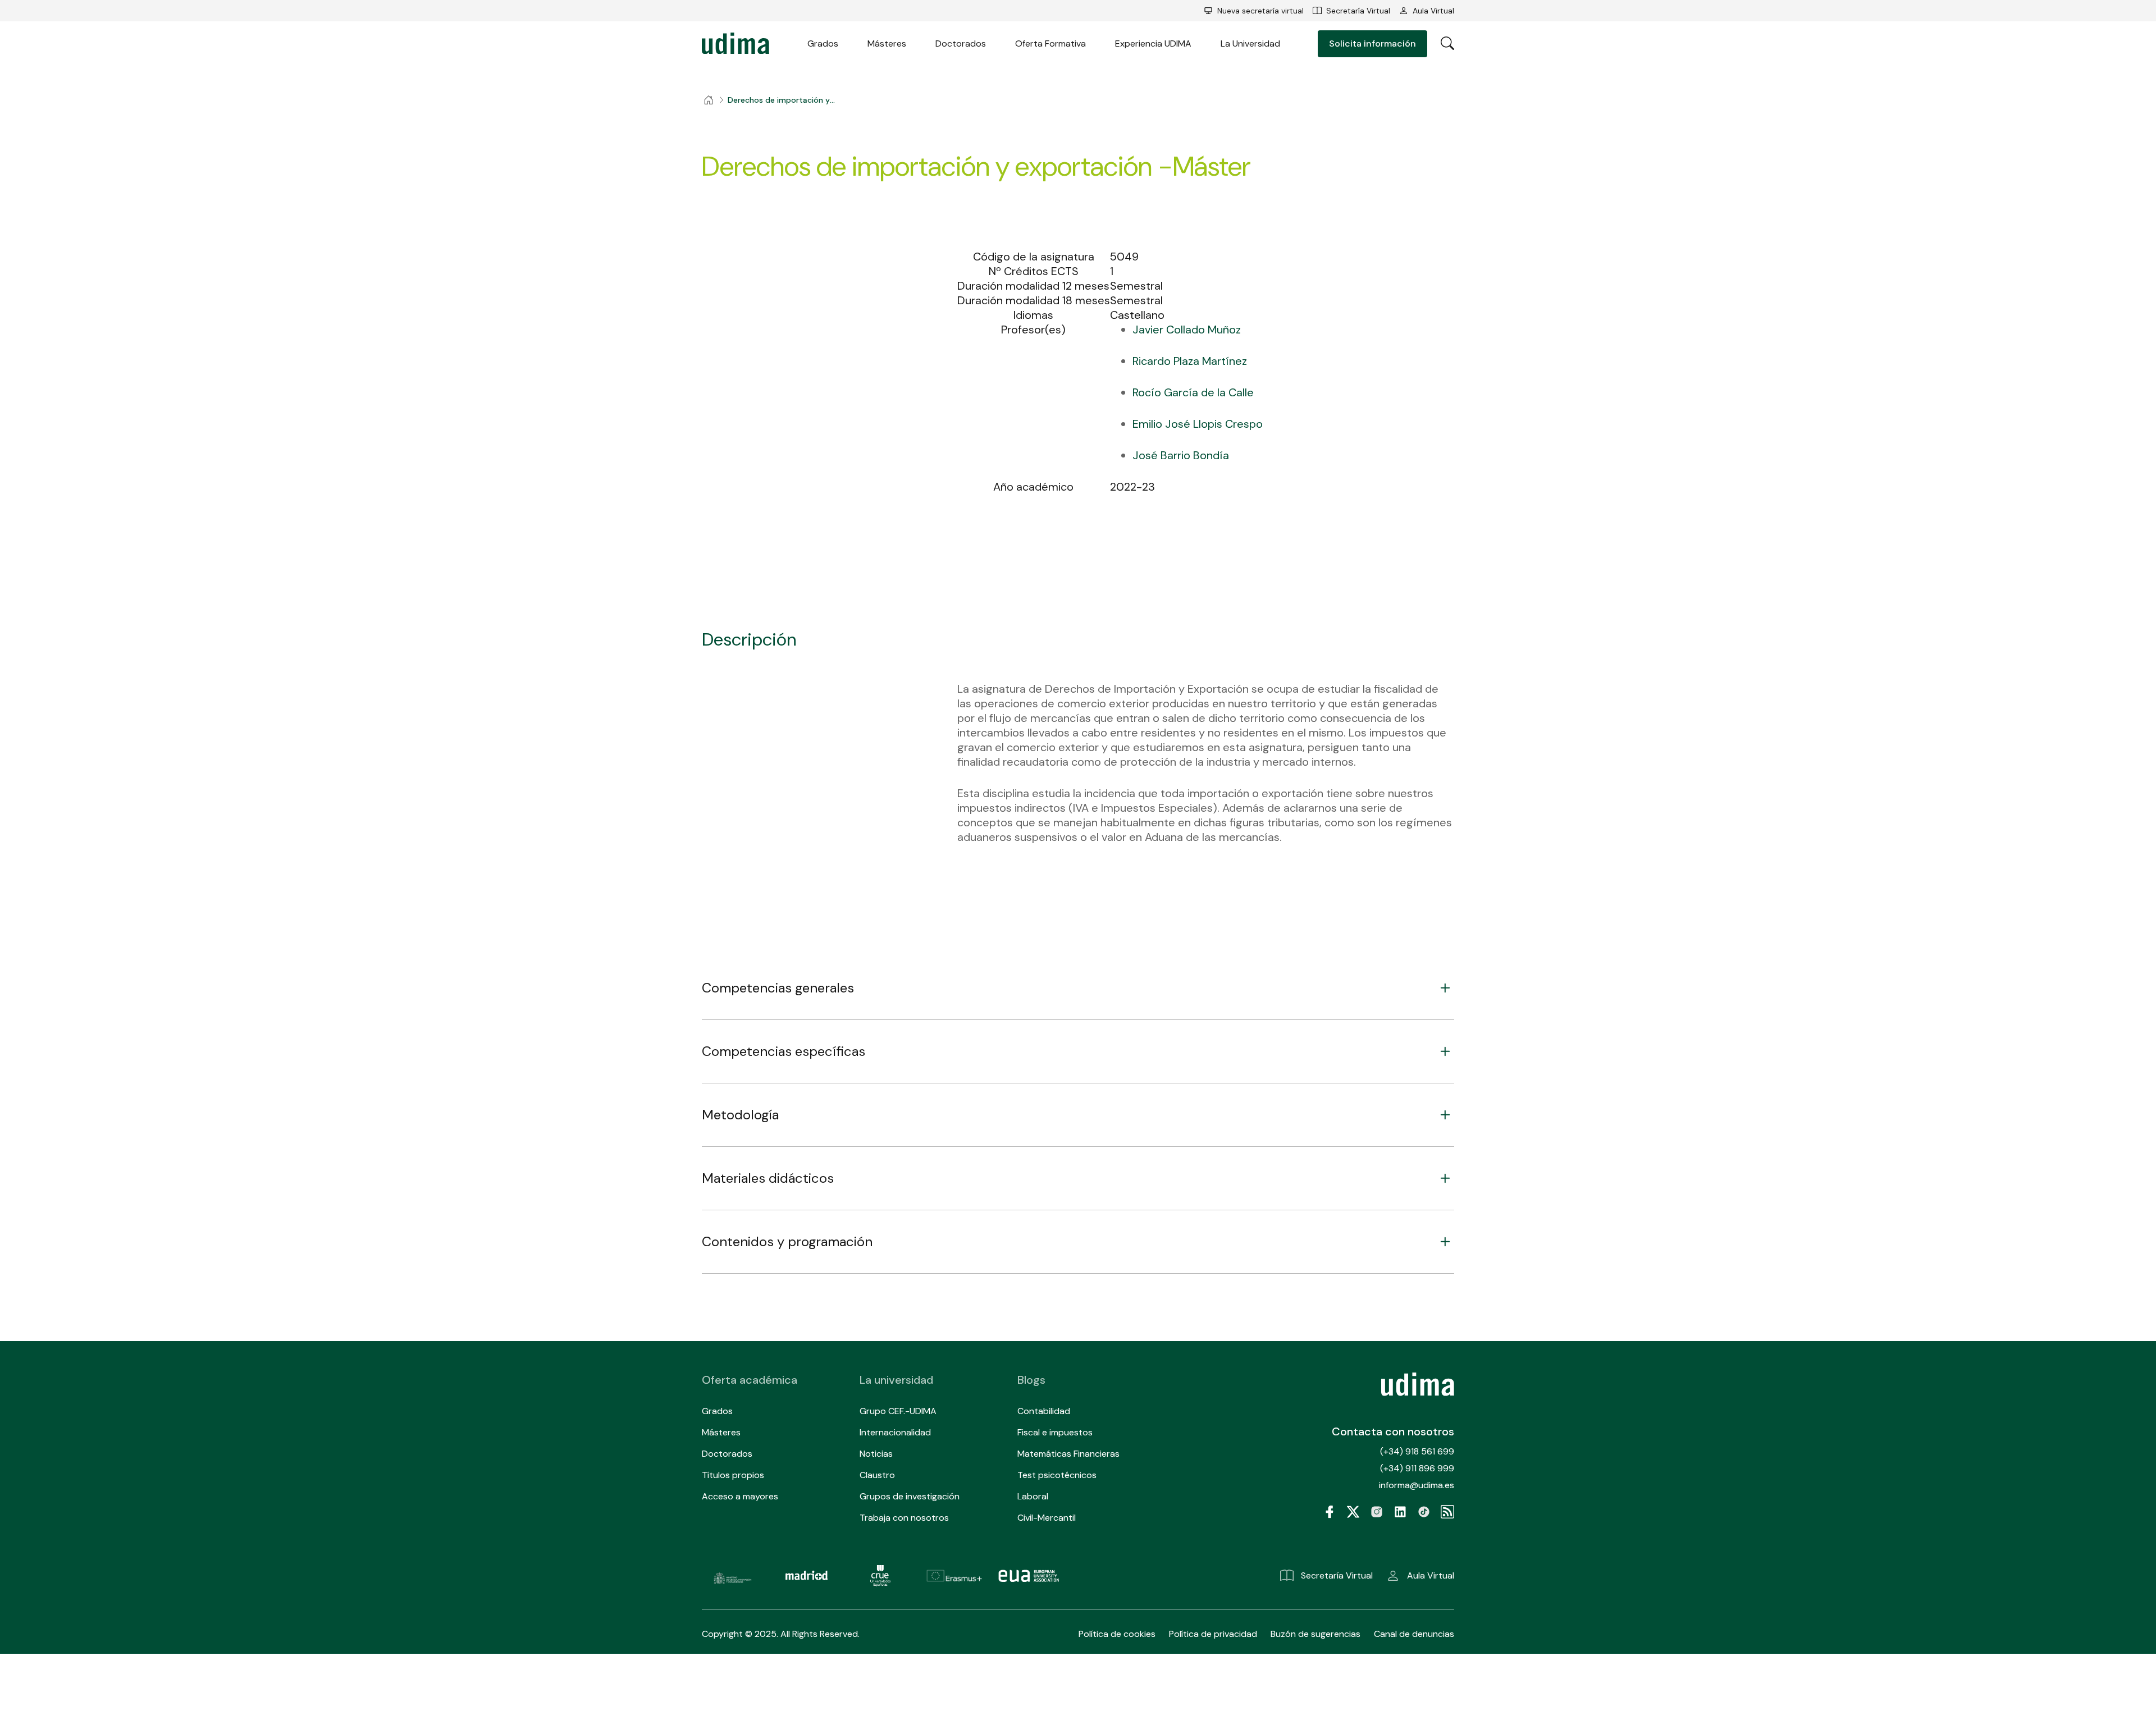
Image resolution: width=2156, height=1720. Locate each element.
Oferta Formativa (1050, 44)
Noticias (876, 1454)
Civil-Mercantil (1047, 1518)
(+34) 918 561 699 (1417, 1451)
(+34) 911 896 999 (1417, 1468)
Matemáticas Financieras (1068, 1454)
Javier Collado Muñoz (1187, 330)
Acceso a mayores (740, 1496)
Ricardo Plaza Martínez (1190, 361)
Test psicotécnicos (1057, 1475)
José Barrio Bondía (1181, 455)
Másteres (887, 44)
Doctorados (961, 44)
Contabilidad (1044, 1411)
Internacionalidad (895, 1432)
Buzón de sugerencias (1315, 1634)
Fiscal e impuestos (1055, 1432)
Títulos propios (733, 1475)
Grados (823, 44)
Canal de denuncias (1414, 1634)
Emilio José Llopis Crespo (1198, 424)
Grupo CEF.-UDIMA (898, 1411)
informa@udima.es (1417, 1485)
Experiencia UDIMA (1153, 44)
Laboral (1033, 1496)
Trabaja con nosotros (904, 1518)
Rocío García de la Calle (1193, 392)
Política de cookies (1117, 1634)
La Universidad (1250, 44)
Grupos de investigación (910, 1496)
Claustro (877, 1475)
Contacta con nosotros (1393, 1431)
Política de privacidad (1213, 1634)
